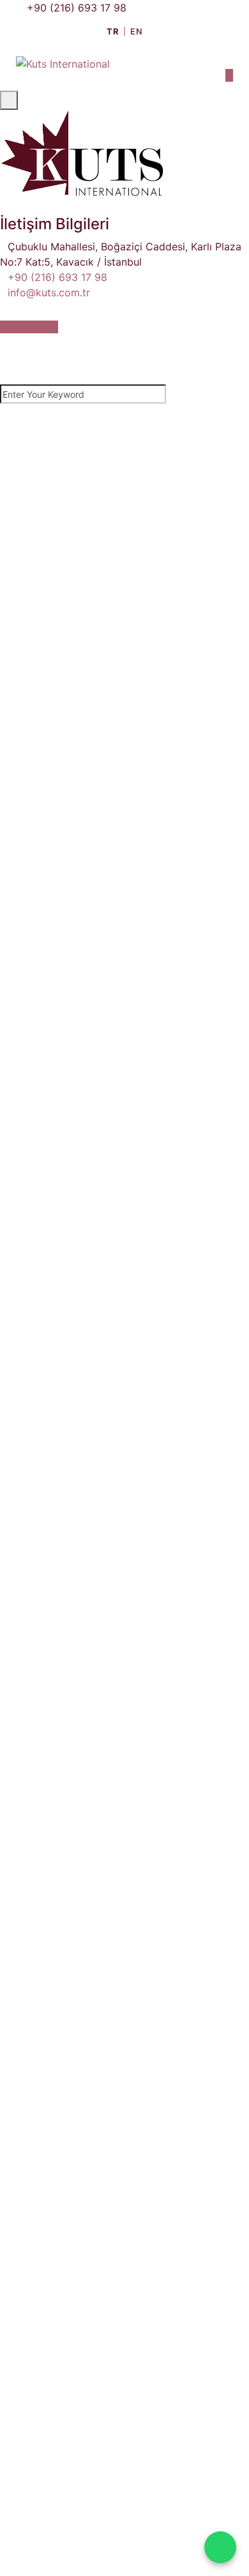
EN (136, 31)
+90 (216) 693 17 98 (77, 8)
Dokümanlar (29, 327)
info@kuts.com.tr (49, 292)
